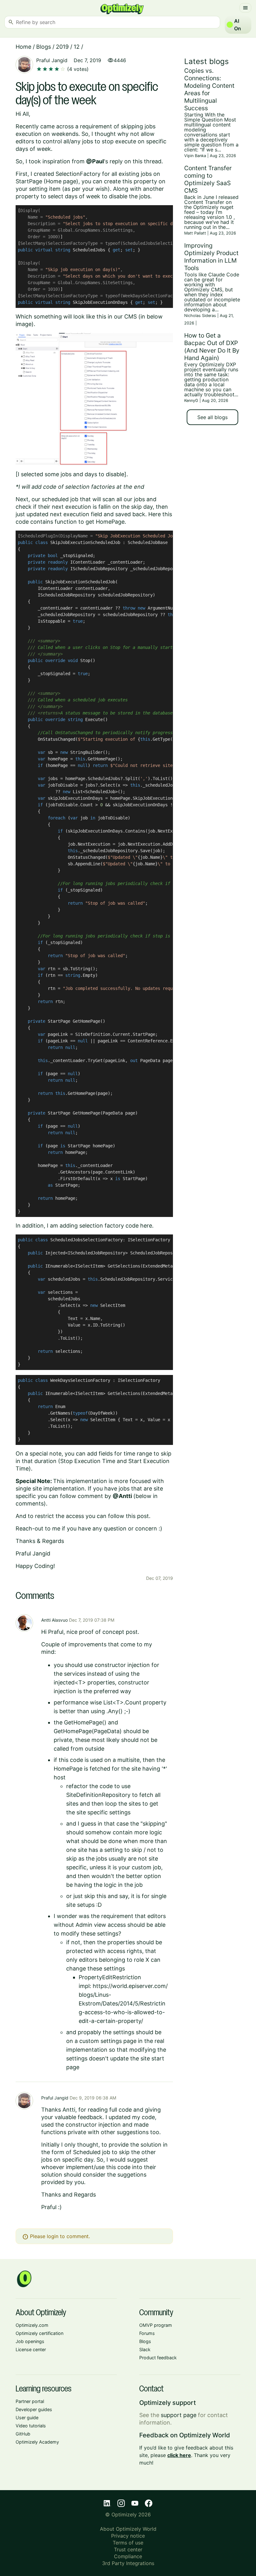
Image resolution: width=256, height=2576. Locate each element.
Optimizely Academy (37, 2442)
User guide (27, 2418)
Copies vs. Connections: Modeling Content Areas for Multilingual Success (209, 89)
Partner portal (30, 2401)
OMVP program (156, 2325)
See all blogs (212, 417)
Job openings (30, 2341)
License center (31, 2349)
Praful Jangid (52, 60)
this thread (147, 161)
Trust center (128, 2549)
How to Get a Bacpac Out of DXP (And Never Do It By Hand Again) (212, 347)
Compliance (128, 2556)
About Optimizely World (128, 2529)
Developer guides (34, 2409)
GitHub (23, 2434)
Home (23, 47)
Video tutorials (31, 2426)
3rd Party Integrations (128, 2563)
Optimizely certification (39, 2333)
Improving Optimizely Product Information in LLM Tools (211, 257)
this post (137, 1516)
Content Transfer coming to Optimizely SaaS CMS (208, 179)
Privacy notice (128, 2536)
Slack (145, 2349)
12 (77, 47)
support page (179, 2415)
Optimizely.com (32, 2325)
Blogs (44, 47)
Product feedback (158, 2358)
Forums (147, 2333)
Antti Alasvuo (54, 1620)
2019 (62, 47)
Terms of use (128, 2543)
